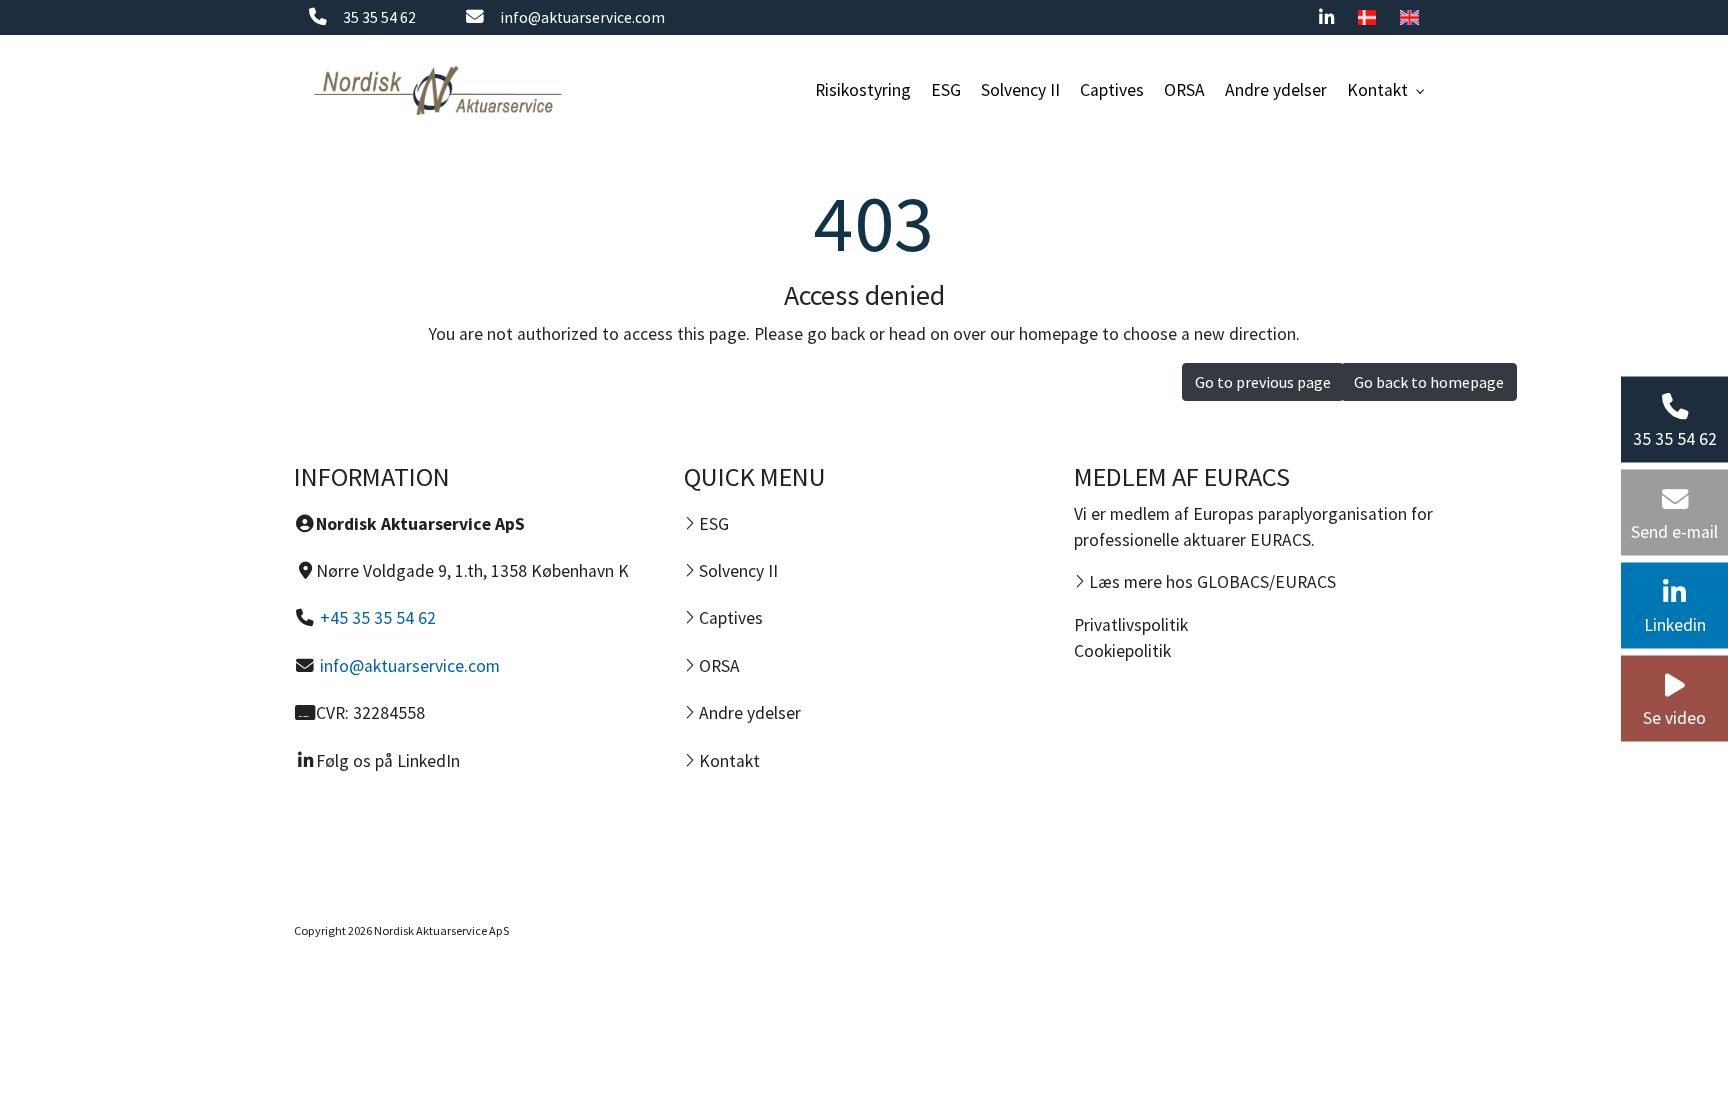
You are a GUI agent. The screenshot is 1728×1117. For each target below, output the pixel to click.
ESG (712, 524)
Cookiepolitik (1122, 651)
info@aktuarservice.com (582, 17)
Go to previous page (1263, 382)
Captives (729, 618)
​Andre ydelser (748, 713)
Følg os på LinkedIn (388, 761)
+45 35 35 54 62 (378, 618)
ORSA (717, 666)
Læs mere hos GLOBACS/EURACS (1210, 582)
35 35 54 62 (379, 17)
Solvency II (736, 571)
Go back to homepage (1429, 382)
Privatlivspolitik (1131, 625)
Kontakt (727, 761)
